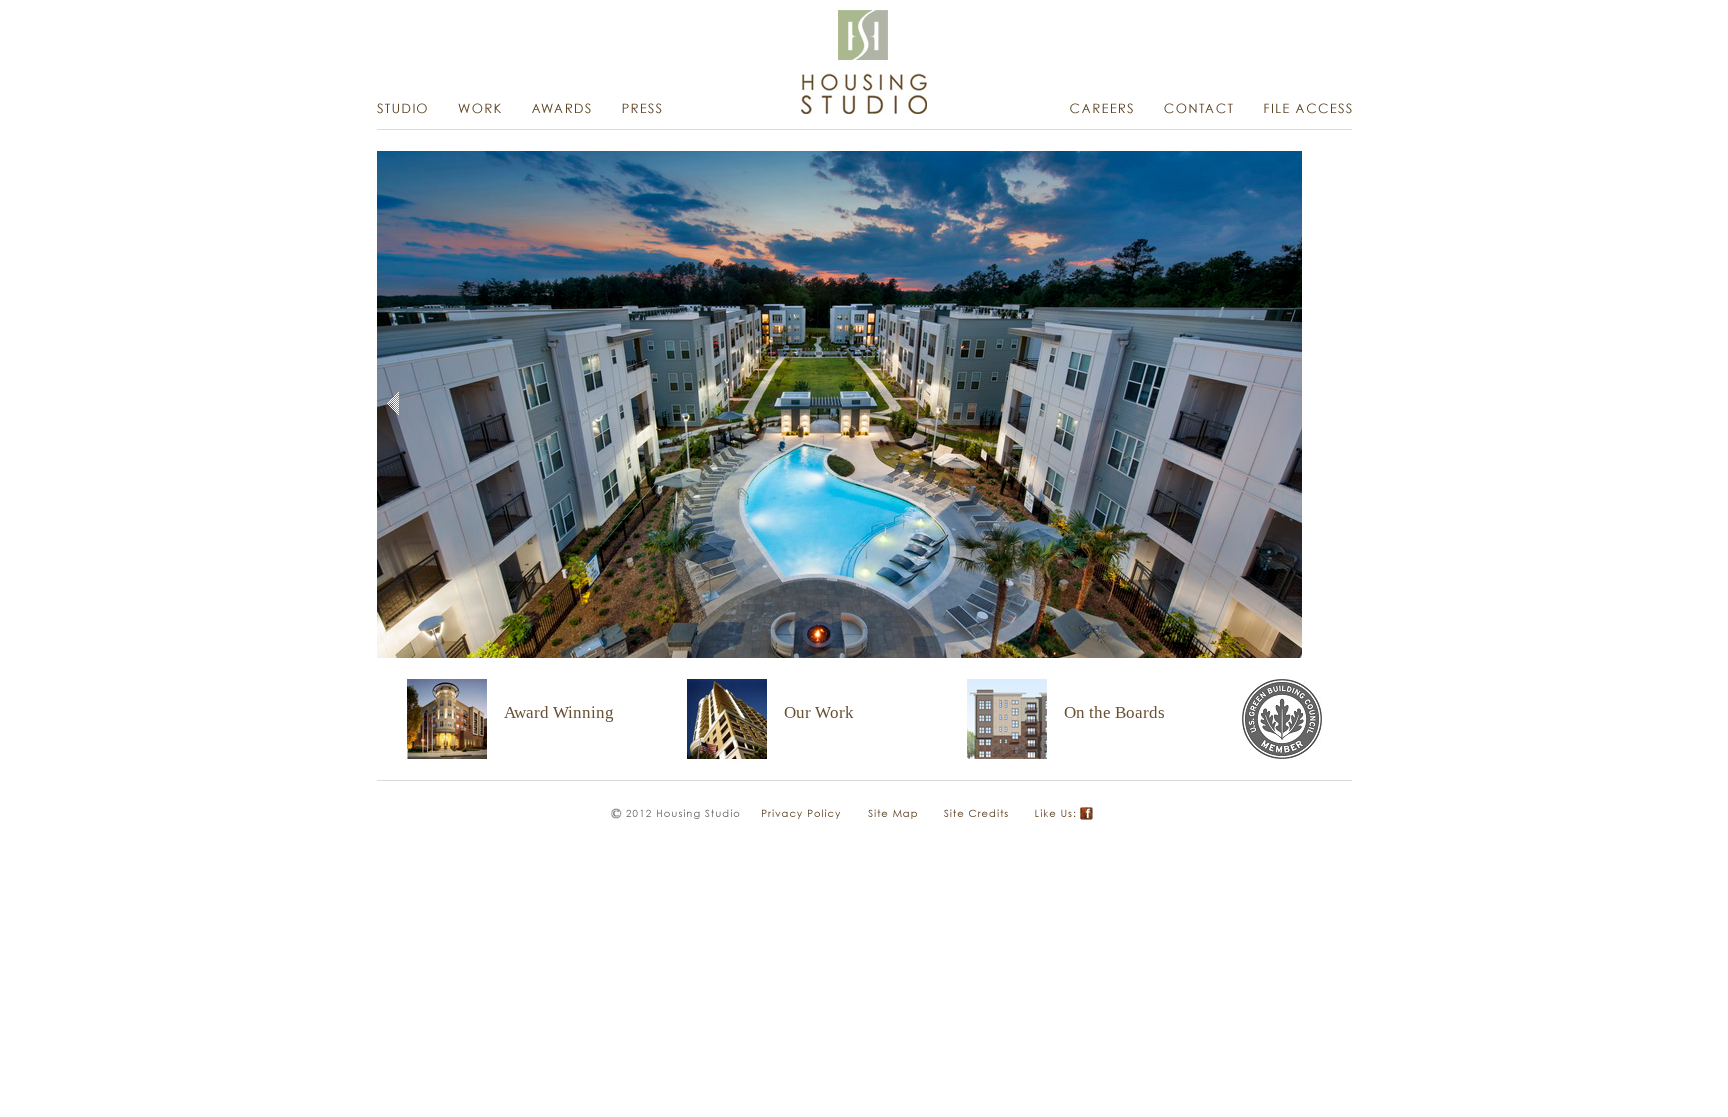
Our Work (819, 712)
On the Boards (1114, 712)
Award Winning (559, 712)
